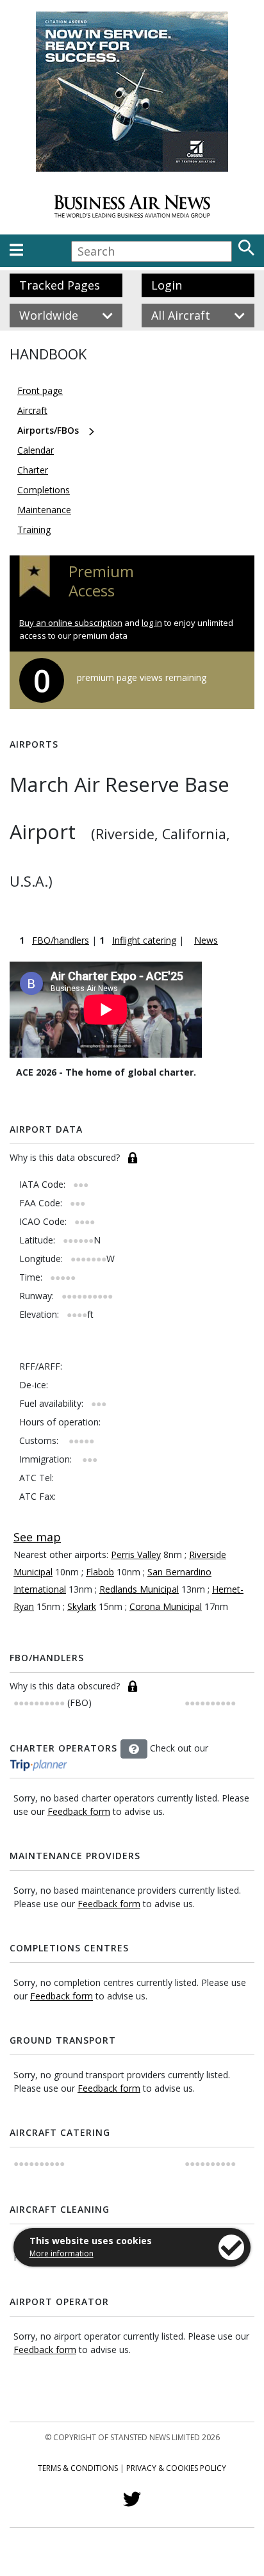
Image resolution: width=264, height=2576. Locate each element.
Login (167, 285)
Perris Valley (136, 1555)
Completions (44, 490)
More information (62, 2253)
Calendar (36, 450)
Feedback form (79, 1811)
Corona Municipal (166, 1606)
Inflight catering (144, 940)
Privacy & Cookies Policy (176, 2468)
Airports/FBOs (48, 430)
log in (152, 623)
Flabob (100, 1572)
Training (34, 529)
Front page (40, 390)
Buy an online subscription (71, 623)
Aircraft (32, 410)
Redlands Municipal (139, 1589)
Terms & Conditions (78, 2468)
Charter (33, 470)
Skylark (82, 1606)
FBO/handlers (61, 940)
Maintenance (44, 510)
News (206, 940)
